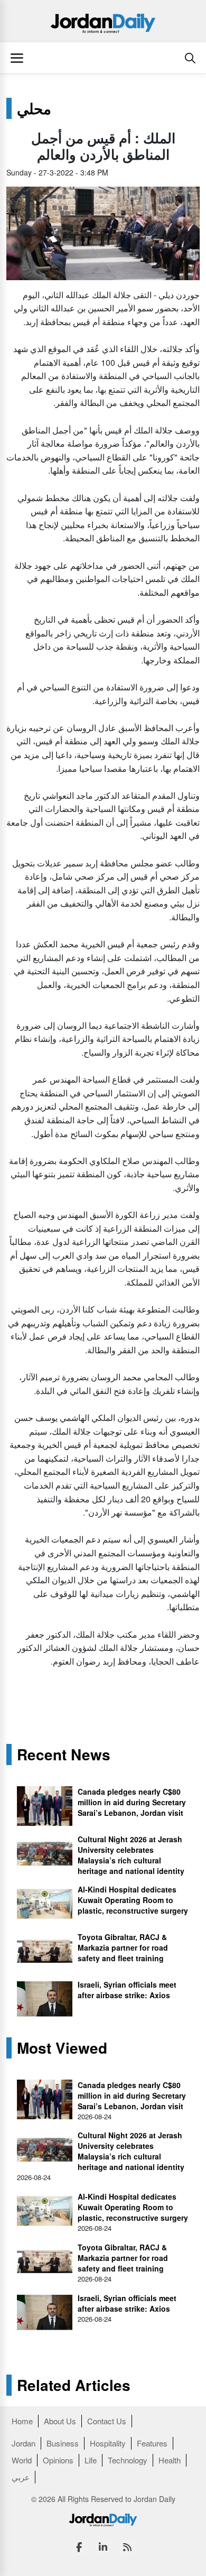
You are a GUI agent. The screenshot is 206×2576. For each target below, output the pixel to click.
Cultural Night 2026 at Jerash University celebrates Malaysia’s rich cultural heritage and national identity (131, 1855)
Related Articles (74, 2385)
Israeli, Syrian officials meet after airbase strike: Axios (127, 1990)
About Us (60, 2421)
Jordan (24, 2443)
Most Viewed (62, 2048)
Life (91, 2460)
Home (22, 2421)
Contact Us (107, 2421)
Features (152, 2443)
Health (170, 2460)
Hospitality (108, 2443)
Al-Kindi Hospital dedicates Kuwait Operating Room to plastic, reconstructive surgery (133, 1900)
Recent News (64, 1755)
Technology (128, 2460)
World (22, 2460)
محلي (34, 108)
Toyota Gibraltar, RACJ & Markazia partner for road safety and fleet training (123, 1947)
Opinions (58, 2460)
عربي (21, 2477)
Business (63, 2443)
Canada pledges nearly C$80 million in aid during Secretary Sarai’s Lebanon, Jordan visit (132, 1802)
